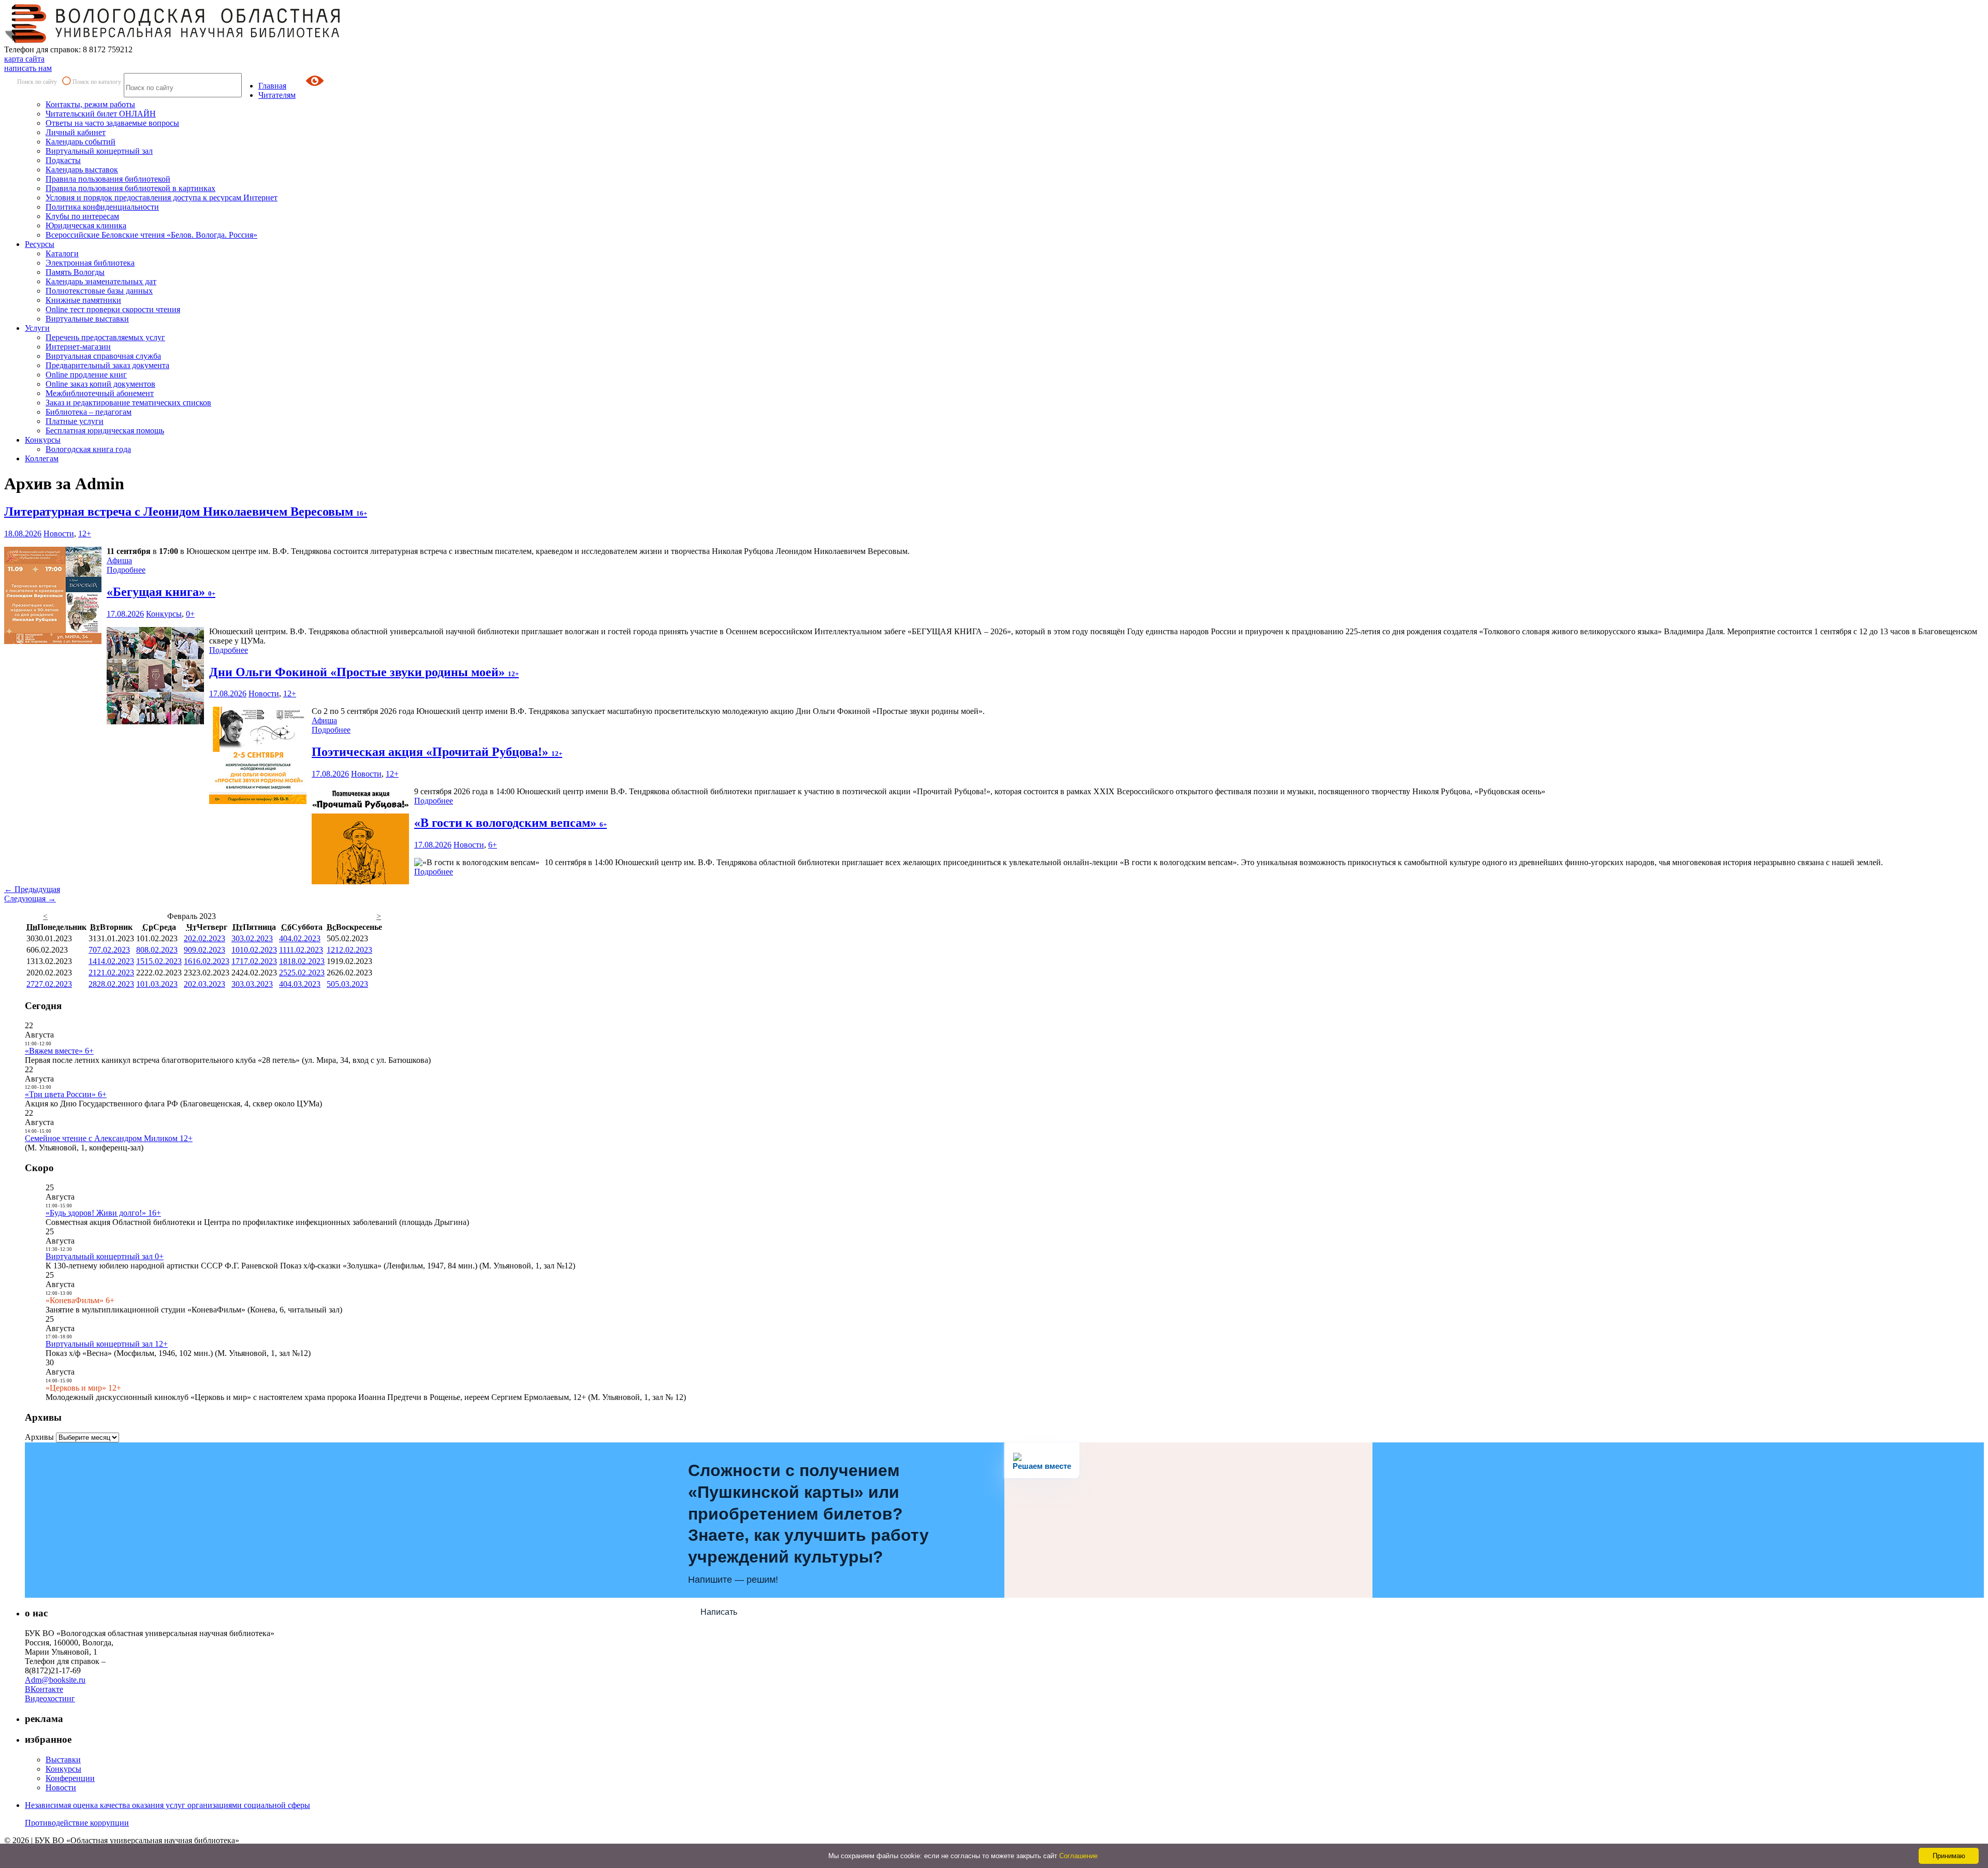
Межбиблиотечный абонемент (100, 393)
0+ (190, 614)
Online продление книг (86, 375)
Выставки (63, 1760)
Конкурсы (43, 440)
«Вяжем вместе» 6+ (59, 1051)
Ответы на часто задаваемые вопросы (112, 123)
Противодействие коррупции (77, 1823)
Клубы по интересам (82, 216)
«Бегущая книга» (161, 592)
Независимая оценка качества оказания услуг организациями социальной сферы (167, 1805)
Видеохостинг (50, 1698)
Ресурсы (40, 244)
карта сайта (24, 59)
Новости (59, 534)
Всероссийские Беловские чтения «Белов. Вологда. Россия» (151, 235)
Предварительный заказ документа (107, 365)
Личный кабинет (76, 132)
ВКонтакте (44, 1689)
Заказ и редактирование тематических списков (128, 403)
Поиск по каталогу (97, 82)
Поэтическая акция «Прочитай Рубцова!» (437, 752)
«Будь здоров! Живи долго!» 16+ (103, 1213)
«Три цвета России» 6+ (66, 1094)
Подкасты (63, 160)
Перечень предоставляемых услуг (105, 337)
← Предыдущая (32, 889)
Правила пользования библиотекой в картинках (130, 188)
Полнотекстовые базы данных (99, 291)
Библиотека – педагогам (89, 412)
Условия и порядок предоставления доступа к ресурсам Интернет (162, 198)
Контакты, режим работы (90, 104)
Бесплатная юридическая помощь (105, 430)
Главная (272, 86)
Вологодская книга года (88, 449)
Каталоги (62, 253)
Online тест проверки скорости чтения (113, 309)
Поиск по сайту (37, 82)
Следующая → (30, 899)
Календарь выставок (82, 170)
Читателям (277, 95)
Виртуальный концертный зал (99, 151)
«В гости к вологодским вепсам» (510, 823)
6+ (493, 845)
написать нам (28, 68)
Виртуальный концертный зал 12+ (107, 1344)
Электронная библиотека (90, 263)
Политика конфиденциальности (102, 207)
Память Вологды (75, 272)
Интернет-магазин (78, 347)
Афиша (119, 560)
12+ (85, 534)
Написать (719, 1612)
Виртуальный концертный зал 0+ (105, 1256)
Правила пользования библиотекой (108, 179)
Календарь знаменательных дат (101, 281)
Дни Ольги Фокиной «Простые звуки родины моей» (364, 672)
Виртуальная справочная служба (103, 356)
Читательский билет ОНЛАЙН (101, 114)
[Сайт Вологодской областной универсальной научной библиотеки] (173, 40)
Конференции (70, 1778)
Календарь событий (81, 142)
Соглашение (1078, 1856)
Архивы (39, 1437)
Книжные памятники (83, 300)
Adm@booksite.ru (55, 1680)
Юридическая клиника (86, 225)
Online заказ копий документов (100, 384)
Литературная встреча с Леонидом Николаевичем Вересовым (186, 512)
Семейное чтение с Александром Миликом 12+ (109, 1138)
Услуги (37, 328)
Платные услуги (75, 421)
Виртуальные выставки (87, 319)
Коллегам (42, 458)
